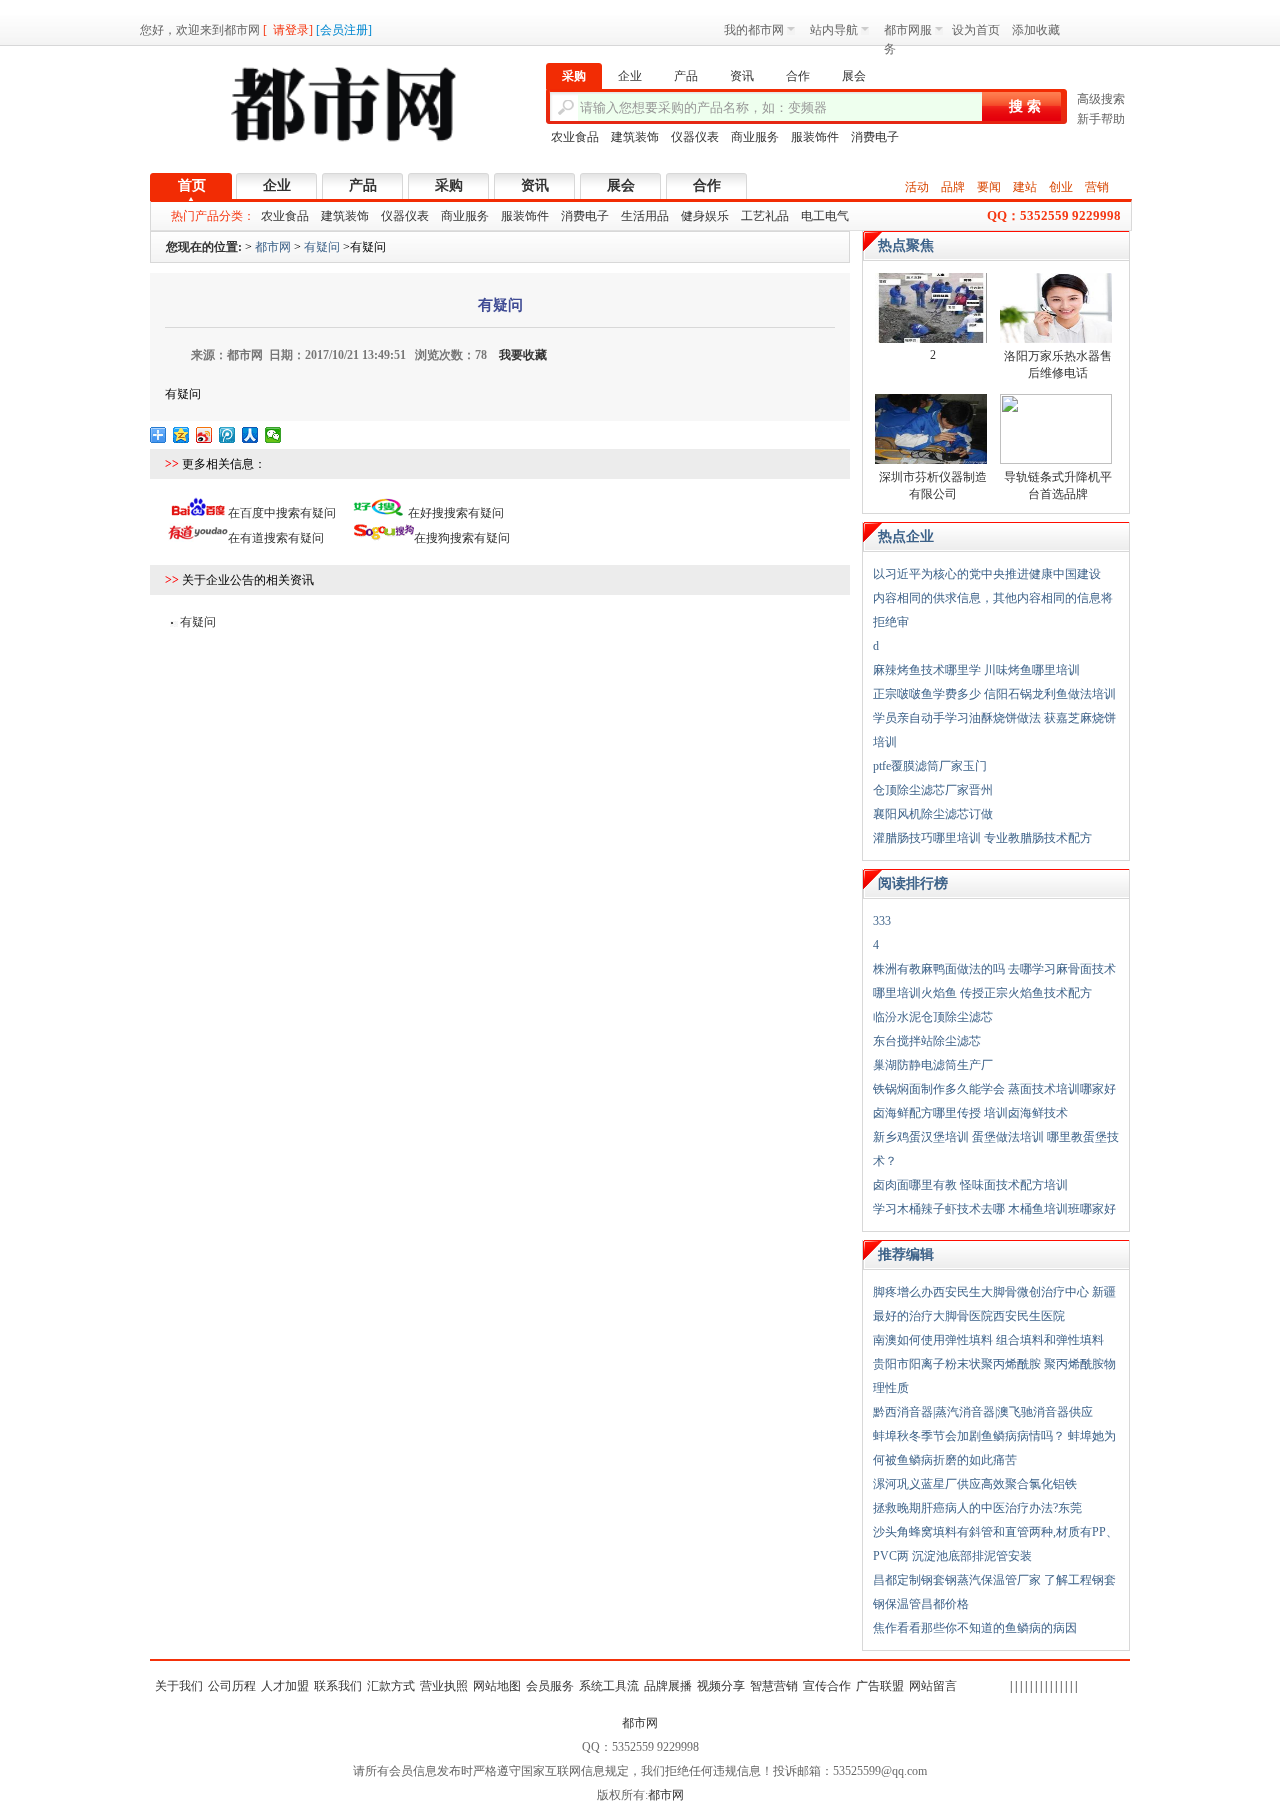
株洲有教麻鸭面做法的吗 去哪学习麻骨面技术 (994, 969)
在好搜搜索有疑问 (456, 513)
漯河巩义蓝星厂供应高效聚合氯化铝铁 (975, 1484)
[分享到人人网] (250, 435)
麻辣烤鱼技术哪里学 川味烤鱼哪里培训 (976, 670)
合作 (707, 185)
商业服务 (755, 137)
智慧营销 (774, 1686)
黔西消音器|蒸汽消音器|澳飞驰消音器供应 (983, 1412)
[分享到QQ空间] (181, 435)
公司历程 (232, 1686)
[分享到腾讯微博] (227, 435)
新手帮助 (1101, 119)
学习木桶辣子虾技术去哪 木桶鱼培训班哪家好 (994, 1209)
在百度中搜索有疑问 (282, 513)
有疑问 (322, 247)
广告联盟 (880, 1686)
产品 (363, 185)
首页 (192, 185)
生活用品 (645, 216)
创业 (1061, 187)
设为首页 (976, 30)
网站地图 (497, 1686)
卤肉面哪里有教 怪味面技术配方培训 (970, 1185)
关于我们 (179, 1686)
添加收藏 (1036, 30)
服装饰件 (815, 137)
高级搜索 (1101, 99)
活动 (917, 187)
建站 (1025, 187)
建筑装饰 (635, 137)
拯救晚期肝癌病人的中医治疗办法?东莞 (977, 1508)
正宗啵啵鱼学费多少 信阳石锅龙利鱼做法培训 (994, 694)
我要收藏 (523, 355)
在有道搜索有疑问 (276, 538)
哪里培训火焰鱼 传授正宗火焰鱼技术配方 (982, 993)
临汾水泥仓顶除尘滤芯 (933, 1017)
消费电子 (875, 137)
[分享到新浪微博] (204, 435)
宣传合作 (827, 1686)
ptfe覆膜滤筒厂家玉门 (930, 766)
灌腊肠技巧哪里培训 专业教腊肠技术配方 (982, 838)
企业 (277, 185)
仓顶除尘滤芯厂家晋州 (933, 790)
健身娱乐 (705, 216)
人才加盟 (285, 1686)
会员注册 (344, 30)
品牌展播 (668, 1686)
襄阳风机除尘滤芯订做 (933, 814)
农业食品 (575, 137)
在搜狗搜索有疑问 (462, 538)
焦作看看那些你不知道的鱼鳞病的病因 (975, 1628)
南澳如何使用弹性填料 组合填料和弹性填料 (988, 1340)
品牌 (953, 187)
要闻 (989, 187)
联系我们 (338, 1686)
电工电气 (825, 216)
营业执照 (444, 1686)
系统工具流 (609, 1686)
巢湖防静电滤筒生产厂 (933, 1065)
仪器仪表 (695, 137)
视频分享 (721, 1686)
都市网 (273, 247)
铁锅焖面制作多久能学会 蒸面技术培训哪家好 (994, 1089)
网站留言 (933, 1686)
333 (882, 921)
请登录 (291, 30)
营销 (1097, 187)
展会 (621, 185)
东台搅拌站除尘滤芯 (927, 1041)
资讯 (535, 185)
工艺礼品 (765, 216)
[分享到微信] (273, 435)
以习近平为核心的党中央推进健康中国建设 (987, 574)
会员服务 (550, 1686)
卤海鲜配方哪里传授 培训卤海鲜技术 (970, 1113)
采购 (449, 185)
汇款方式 (391, 1686)
